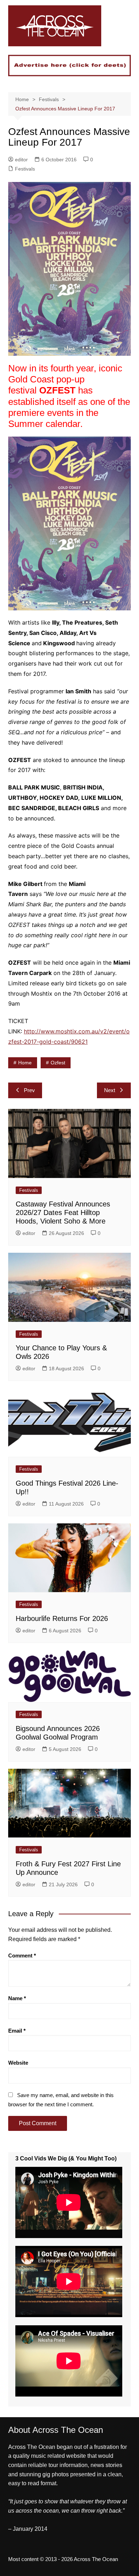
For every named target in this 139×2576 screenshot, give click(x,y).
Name (17, 1998)
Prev (29, 1090)
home (25, 1063)
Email (17, 2031)
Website (18, 2063)
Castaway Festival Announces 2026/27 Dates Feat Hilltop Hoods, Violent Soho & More (63, 1213)
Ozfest (58, 1063)
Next (110, 1090)
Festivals (25, 169)
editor (21, 160)
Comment (22, 1956)
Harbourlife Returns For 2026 (62, 1618)
